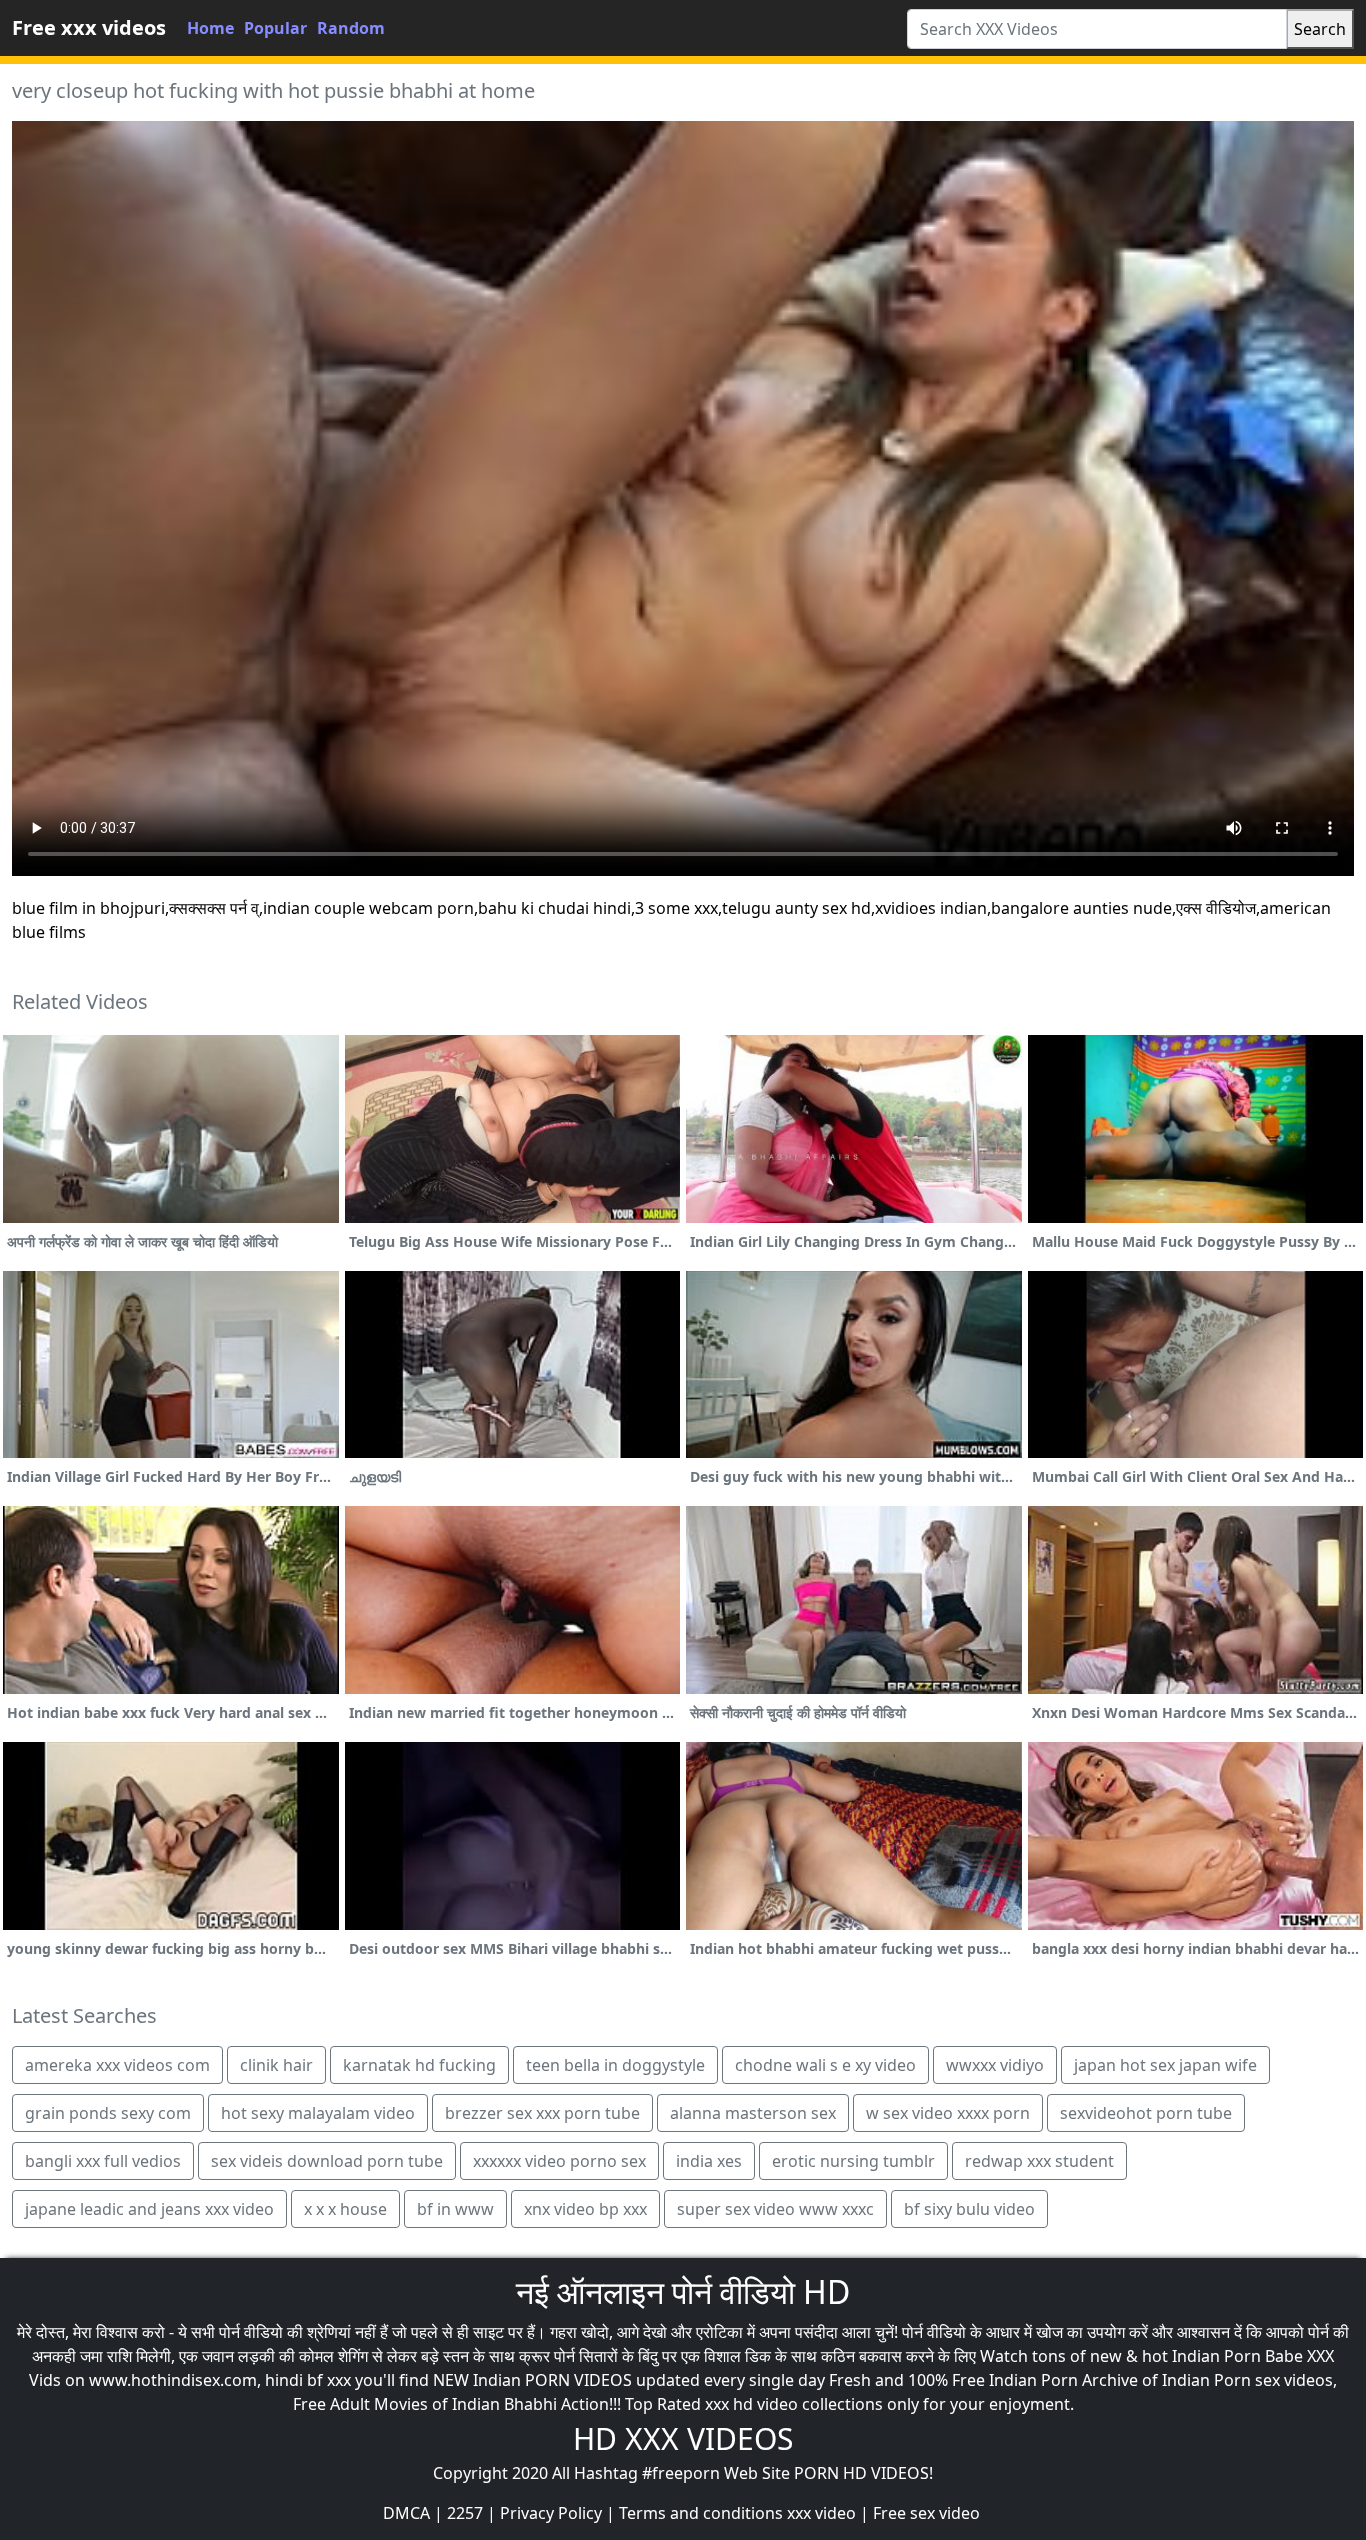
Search (1320, 29)
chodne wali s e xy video (825, 2065)
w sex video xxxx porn (948, 2113)
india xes (709, 2161)
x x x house (345, 2209)
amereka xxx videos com (117, 2065)
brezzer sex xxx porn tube (542, 2113)
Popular (275, 28)
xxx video (821, 2513)
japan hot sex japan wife (1165, 2065)
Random (351, 28)
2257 (465, 2513)
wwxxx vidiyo (995, 2065)
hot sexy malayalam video (318, 2113)
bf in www (455, 2209)
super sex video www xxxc (775, 2209)
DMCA (406, 2513)
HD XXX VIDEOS (683, 2438)
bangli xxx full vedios (103, 2161)
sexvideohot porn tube (1146, 2113)
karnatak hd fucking (419, 2065)
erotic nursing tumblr (853, 2161)
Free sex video (926, 2513)
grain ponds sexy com (108, 2113)
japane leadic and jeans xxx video (149, 2209)
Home (210, 28)
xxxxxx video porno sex (559, 2161)
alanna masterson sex (753, 2113)
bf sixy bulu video (969, 2209)
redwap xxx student (1039, 2161)
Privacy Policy (551, 2513)
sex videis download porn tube (327, 2161)
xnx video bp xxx (585, 2209)
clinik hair (276, 2065)
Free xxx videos (89, 27)
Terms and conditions (701, 2513)
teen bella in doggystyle (615, 2065)
